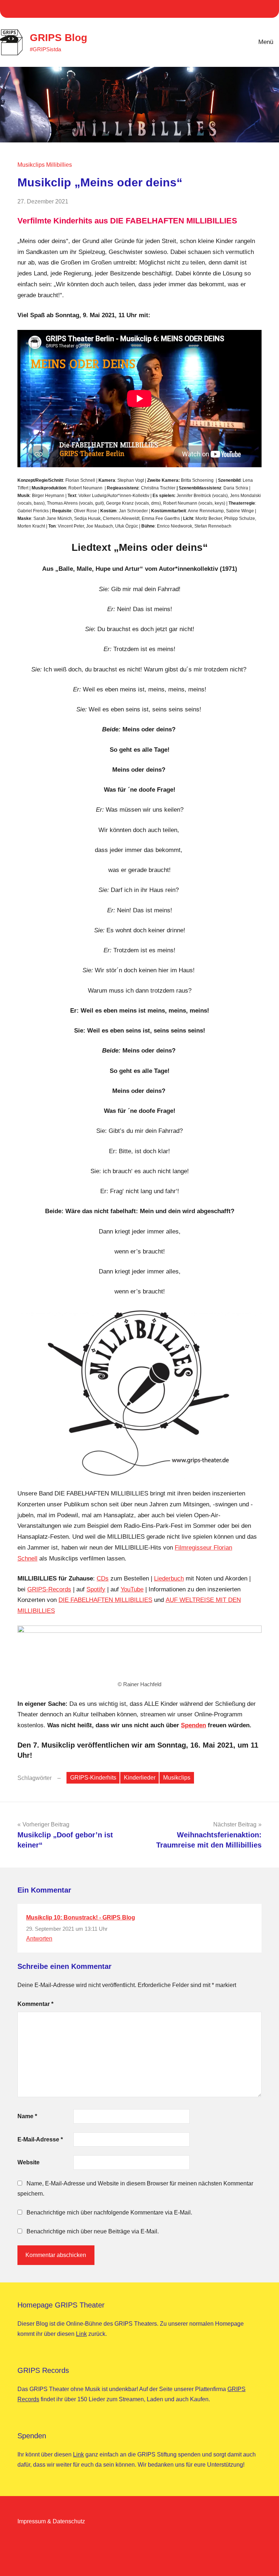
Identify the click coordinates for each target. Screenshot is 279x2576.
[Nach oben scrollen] (264, 2561)
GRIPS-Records (49, 1589)
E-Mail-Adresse (40, 2139)
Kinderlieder (140, 1778)
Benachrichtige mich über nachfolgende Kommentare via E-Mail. (109, 2212)
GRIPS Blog (58, 38)
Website (29, 2162)
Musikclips (177, 1778)
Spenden (193, 1725)
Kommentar (35, 2004)
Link (81, 2334)
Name (27, 2116)
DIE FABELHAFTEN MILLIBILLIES (105, 1600)
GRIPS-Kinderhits (93, 1778)
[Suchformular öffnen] (227, 42)
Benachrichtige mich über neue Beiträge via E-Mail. (93, 2231)
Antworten (39, 1939)
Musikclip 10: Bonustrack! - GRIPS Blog (81, 1917)
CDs (103, 1578)
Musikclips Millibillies (45, 165)
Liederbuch (169, 1578)
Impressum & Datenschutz (51, 2521)
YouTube (132, 1589)
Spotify (96, 1589)
